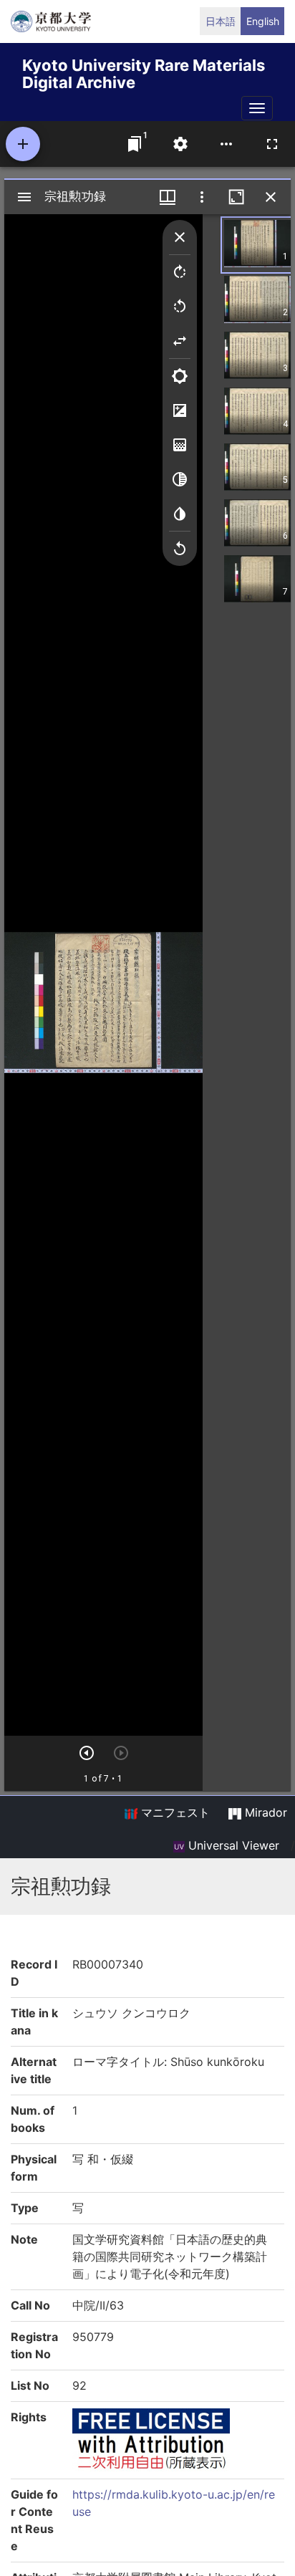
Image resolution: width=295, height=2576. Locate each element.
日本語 (221, 21)
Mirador (264, 1812)
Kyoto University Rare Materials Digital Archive (144, 71)
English (263, 21)
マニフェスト (174, 1812)
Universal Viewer (232, 1845)
